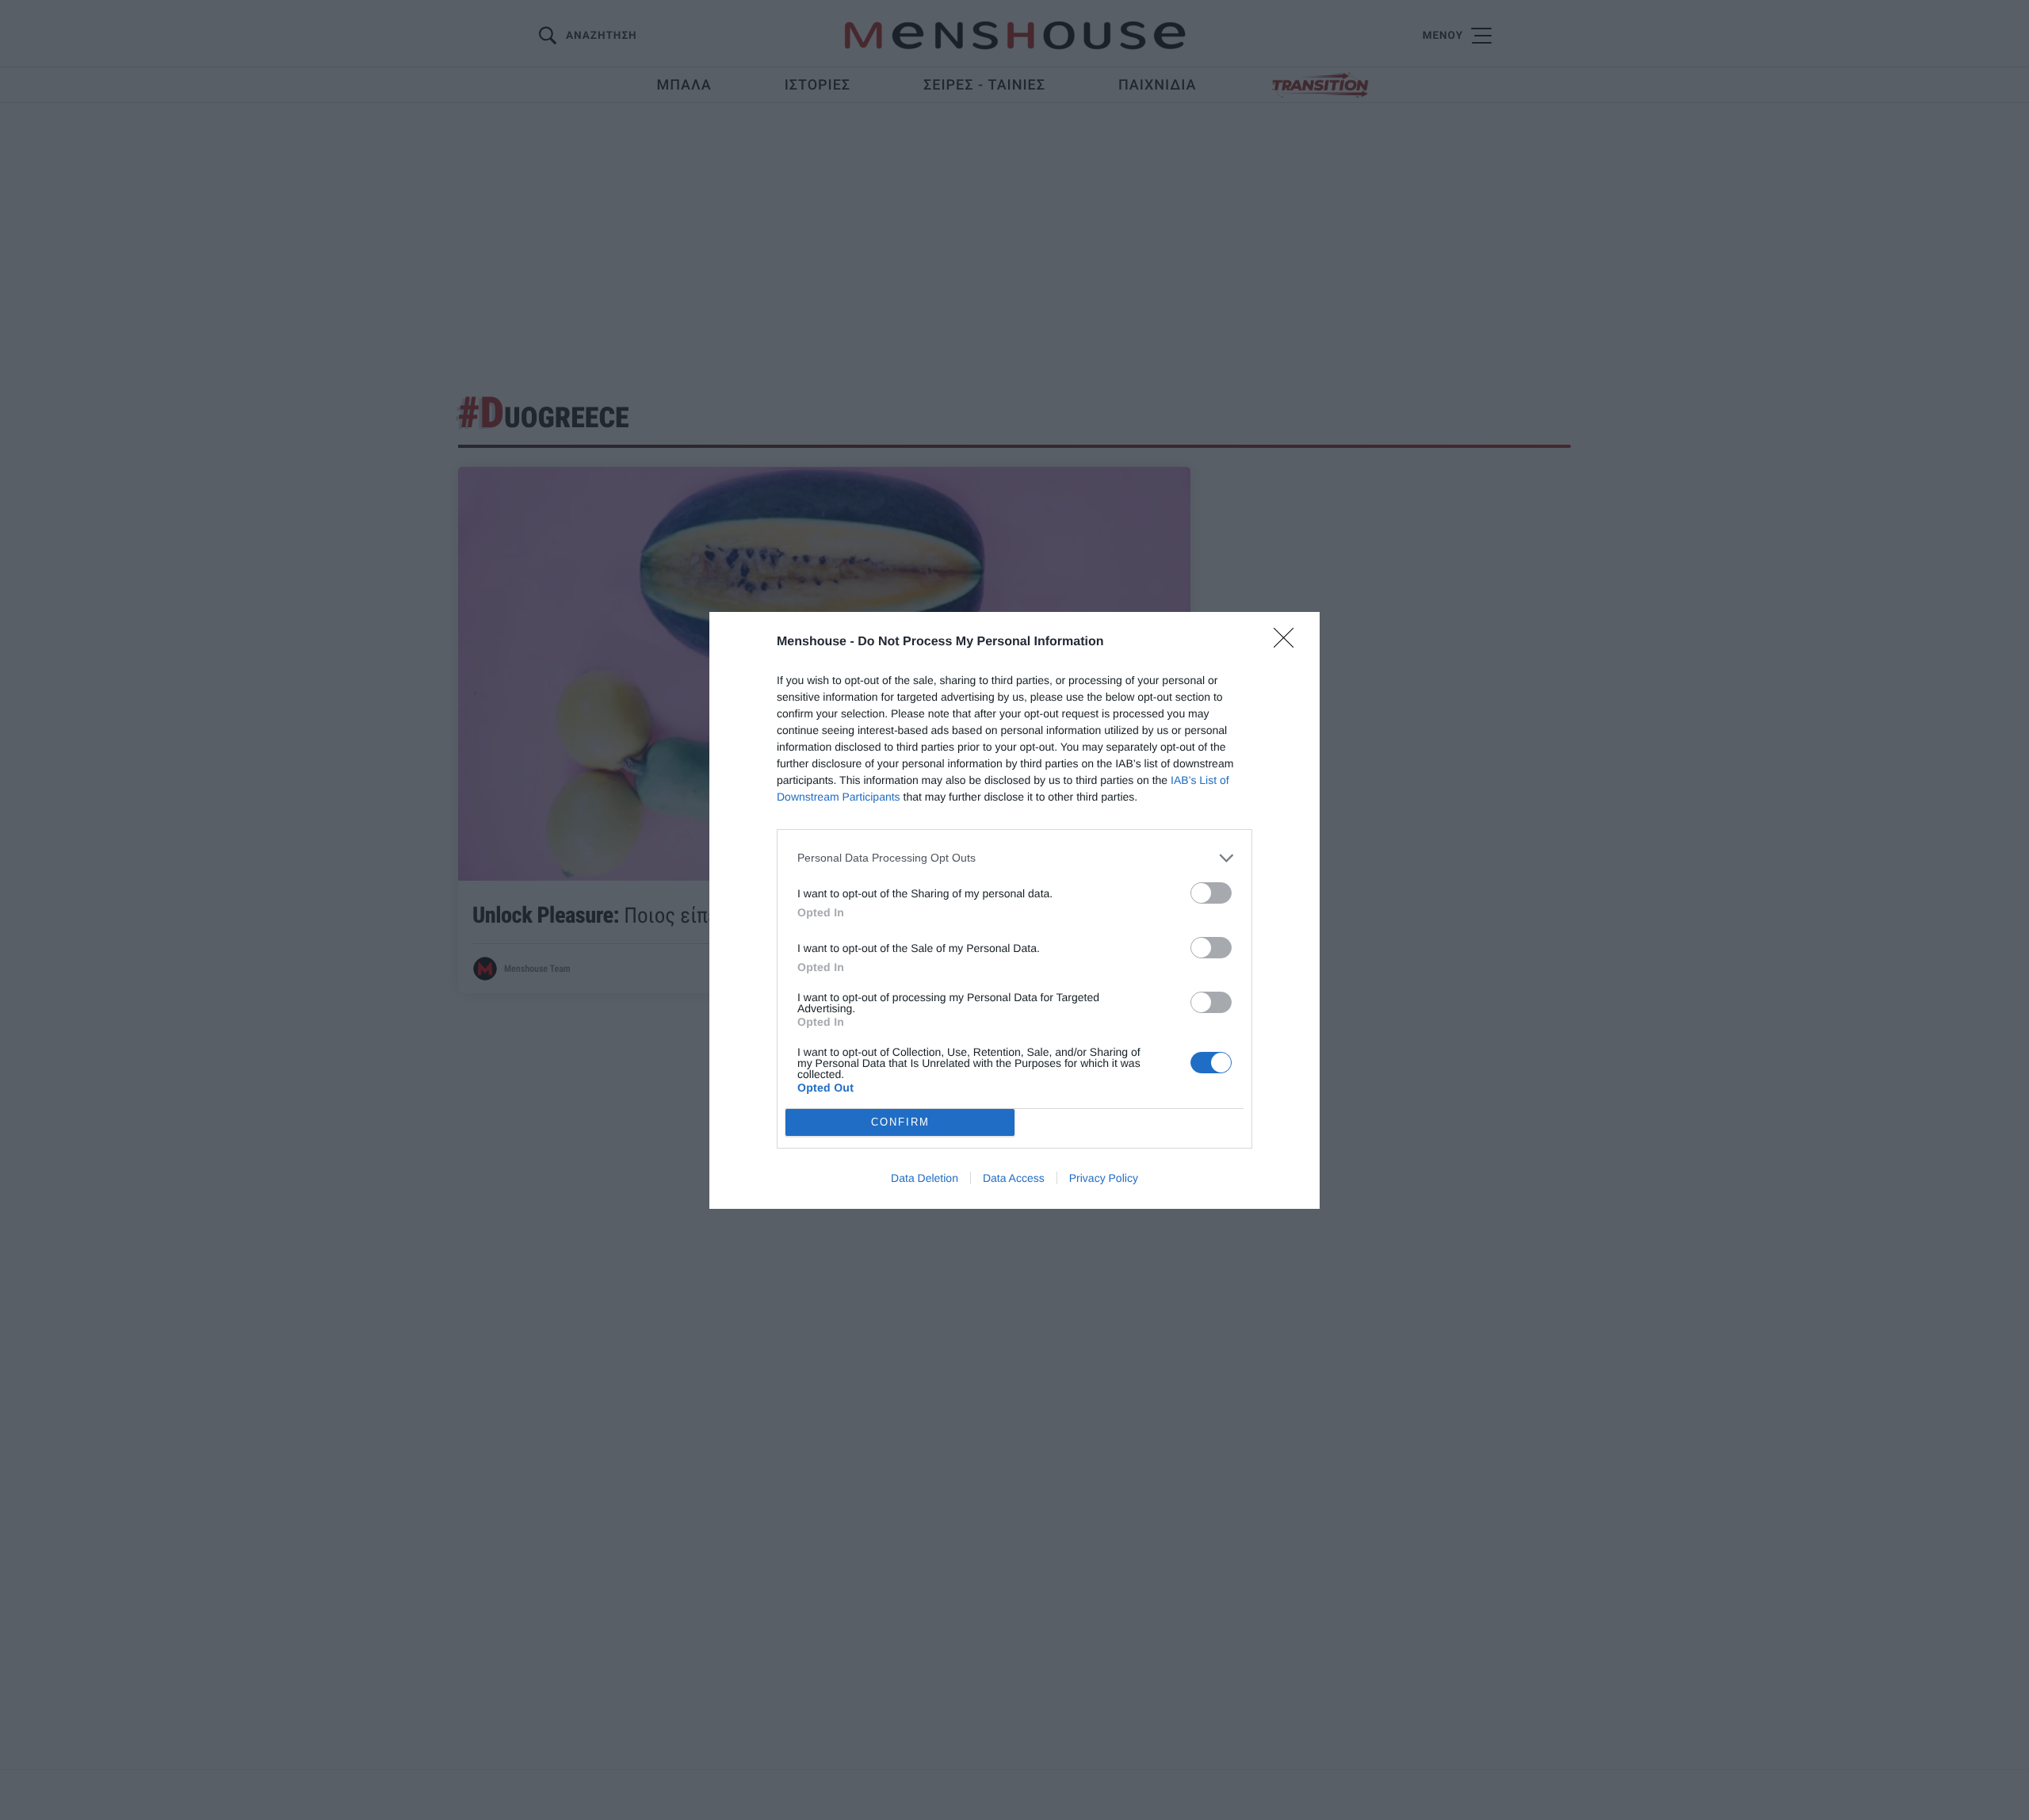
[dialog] (1014, 910)
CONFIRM (900, 1122)
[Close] (1289, 643)
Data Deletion (925, 1178)
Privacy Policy (1104, 1178)
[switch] (1211, 893)
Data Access (1014, 1178)
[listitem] (1014, 858)
